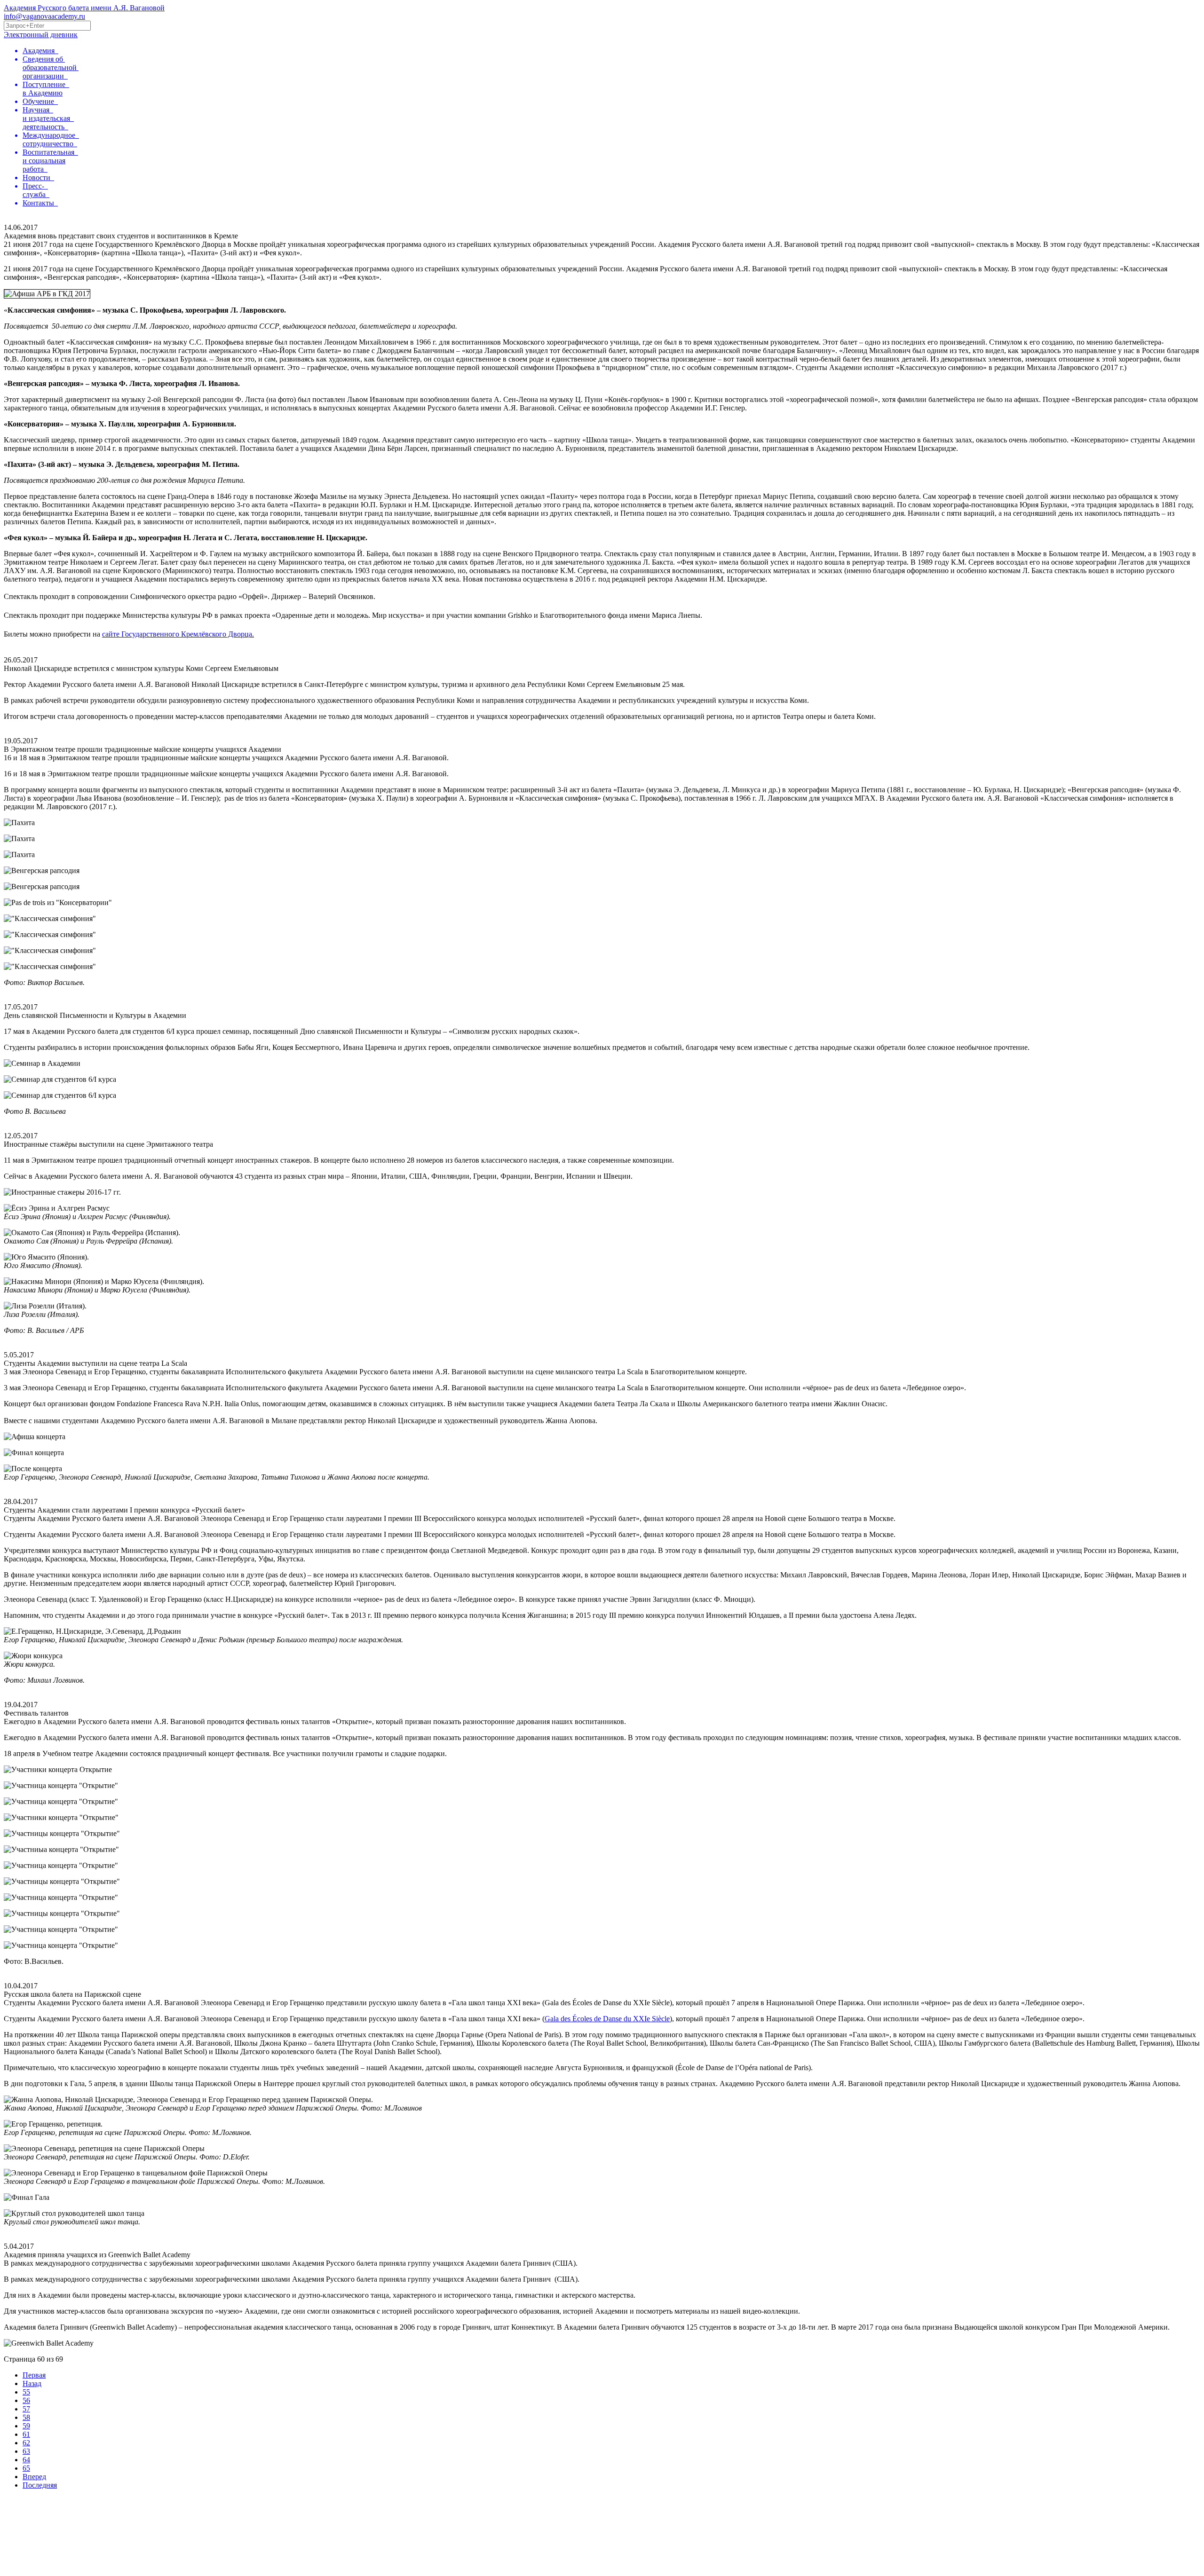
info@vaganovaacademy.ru (44, 16)
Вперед (34, 2477)
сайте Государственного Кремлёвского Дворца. (178, 634)
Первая (34, 2375)
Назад (32, 2383)
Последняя (40, 2485)
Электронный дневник (41, 35)
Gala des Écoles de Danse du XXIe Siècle (607, 2019)
